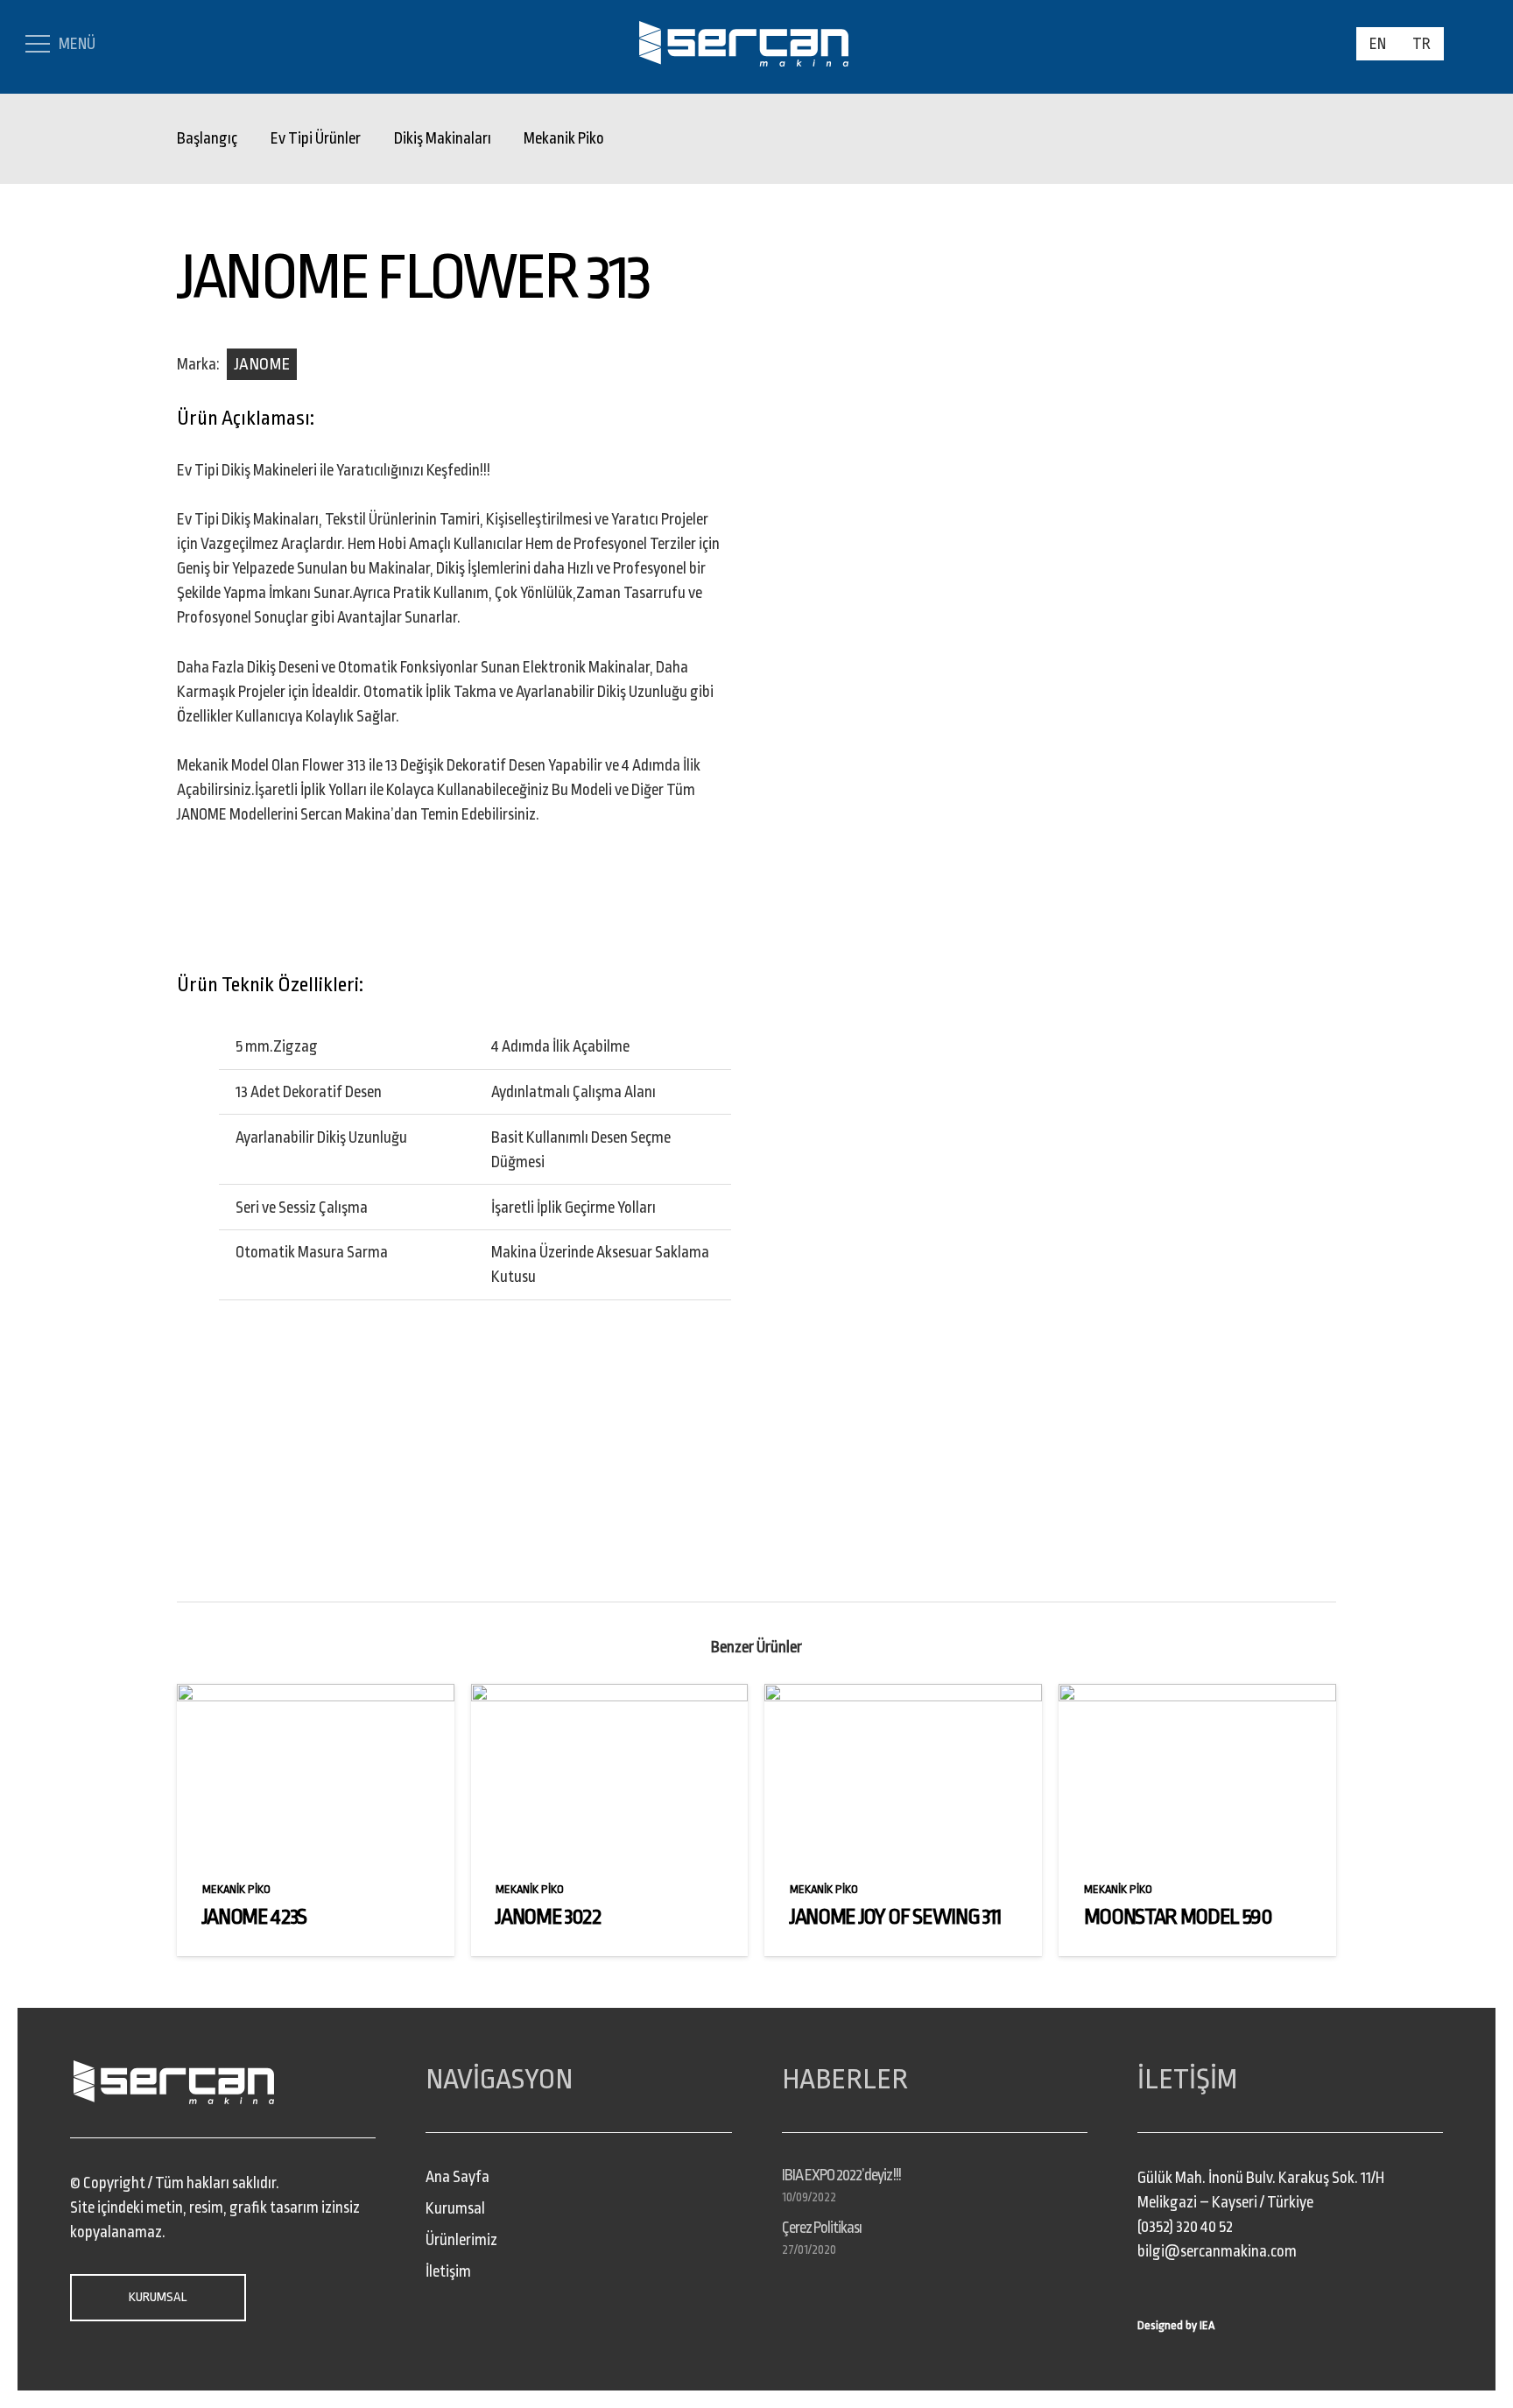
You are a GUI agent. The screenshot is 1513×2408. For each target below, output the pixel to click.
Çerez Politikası (822, 2228)
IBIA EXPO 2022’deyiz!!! (841, 2175)
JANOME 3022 (548, 1917)
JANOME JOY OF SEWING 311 (895, 1917)
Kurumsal (455, 2208)
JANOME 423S (254, 1917)
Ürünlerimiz (461, 2240)
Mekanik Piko (564, 138)
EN (1378, 44)
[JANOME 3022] (610, 1696)
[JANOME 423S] (316, 1696)
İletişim (448, 2271)
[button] (1470, 43)
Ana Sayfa (457, 2177)
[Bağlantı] (744, 44)
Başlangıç (207, 138)
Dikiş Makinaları (443, 138)
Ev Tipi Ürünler (316, 138)
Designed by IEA (1176, 2325)
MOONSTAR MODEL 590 (1178, 1917)
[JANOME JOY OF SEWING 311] (903, 1696)
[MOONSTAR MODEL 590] (1197, 1696)
